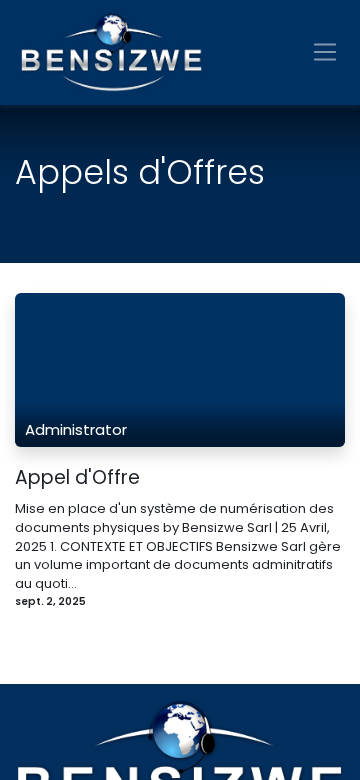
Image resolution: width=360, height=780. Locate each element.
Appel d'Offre (77, 478)
